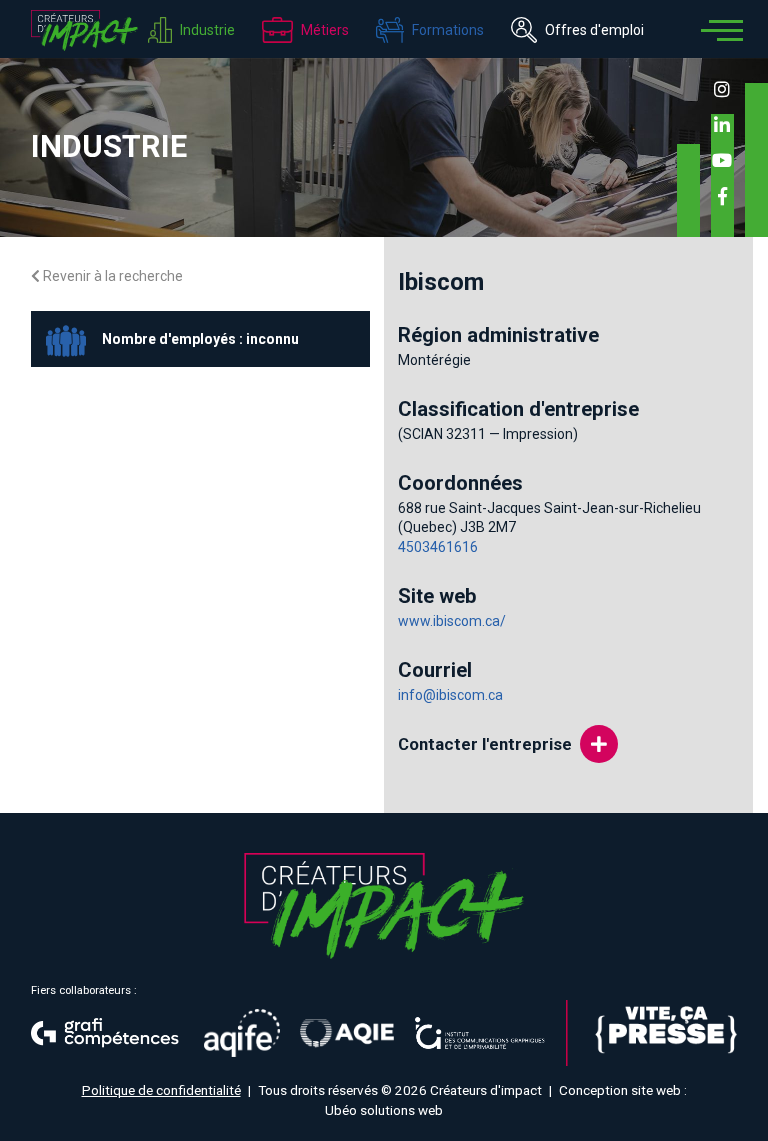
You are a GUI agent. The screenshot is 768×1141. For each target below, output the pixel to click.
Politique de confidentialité (161, 1090)
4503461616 (438, 547)
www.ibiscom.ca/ (452, 621)
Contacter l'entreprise (485, 744)
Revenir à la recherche (111, 276)
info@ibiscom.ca (450, 695)
